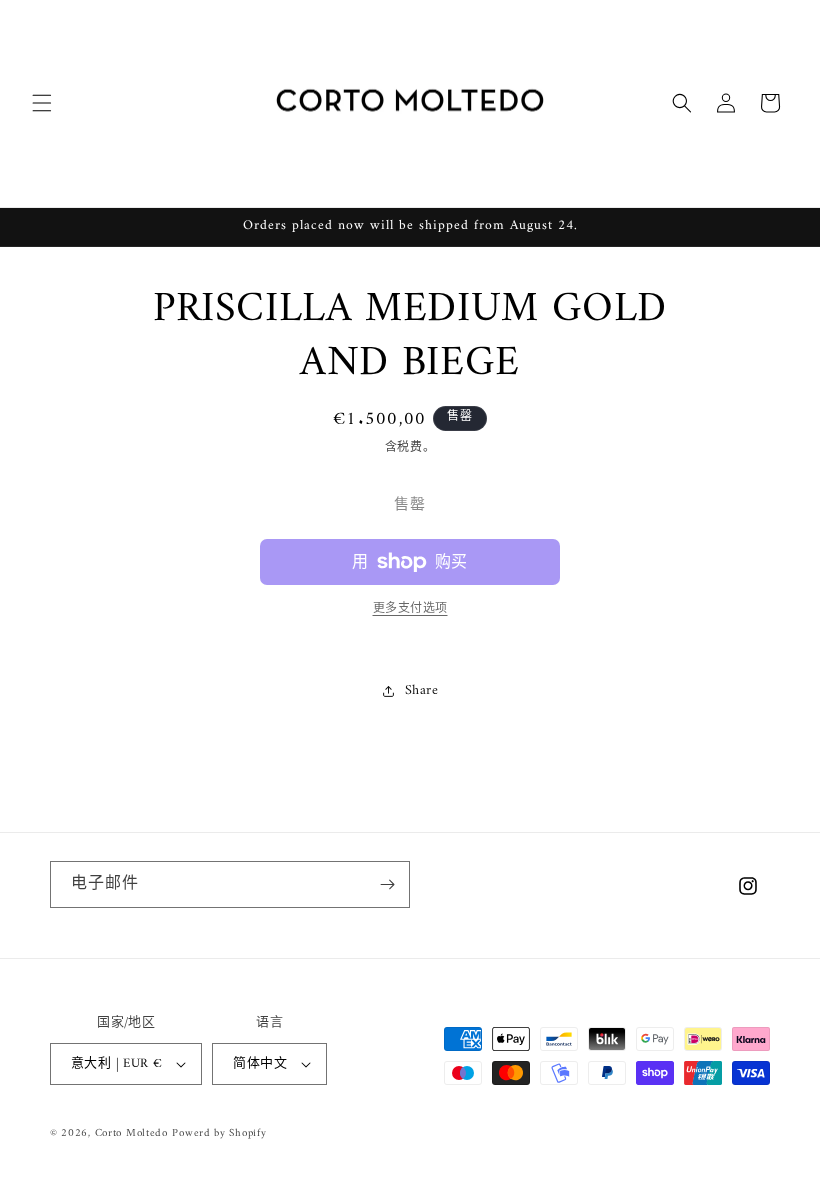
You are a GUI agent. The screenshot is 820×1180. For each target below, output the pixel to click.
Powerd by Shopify (219, 1133)
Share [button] (422, 690)
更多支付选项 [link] (410, 610)
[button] (42, 103)
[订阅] (387, 884)
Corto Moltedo (131, 1133)
